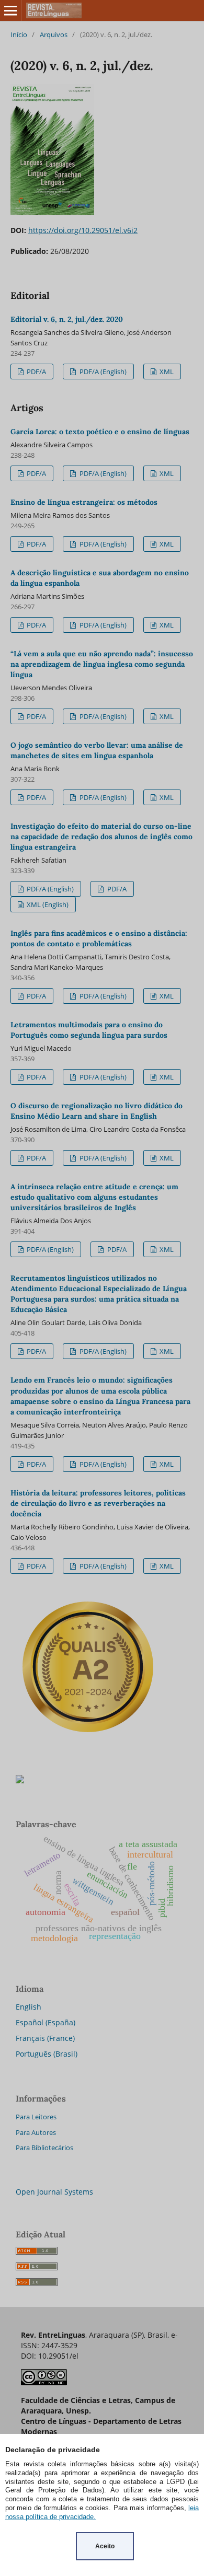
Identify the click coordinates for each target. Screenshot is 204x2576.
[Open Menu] (10, 10)
